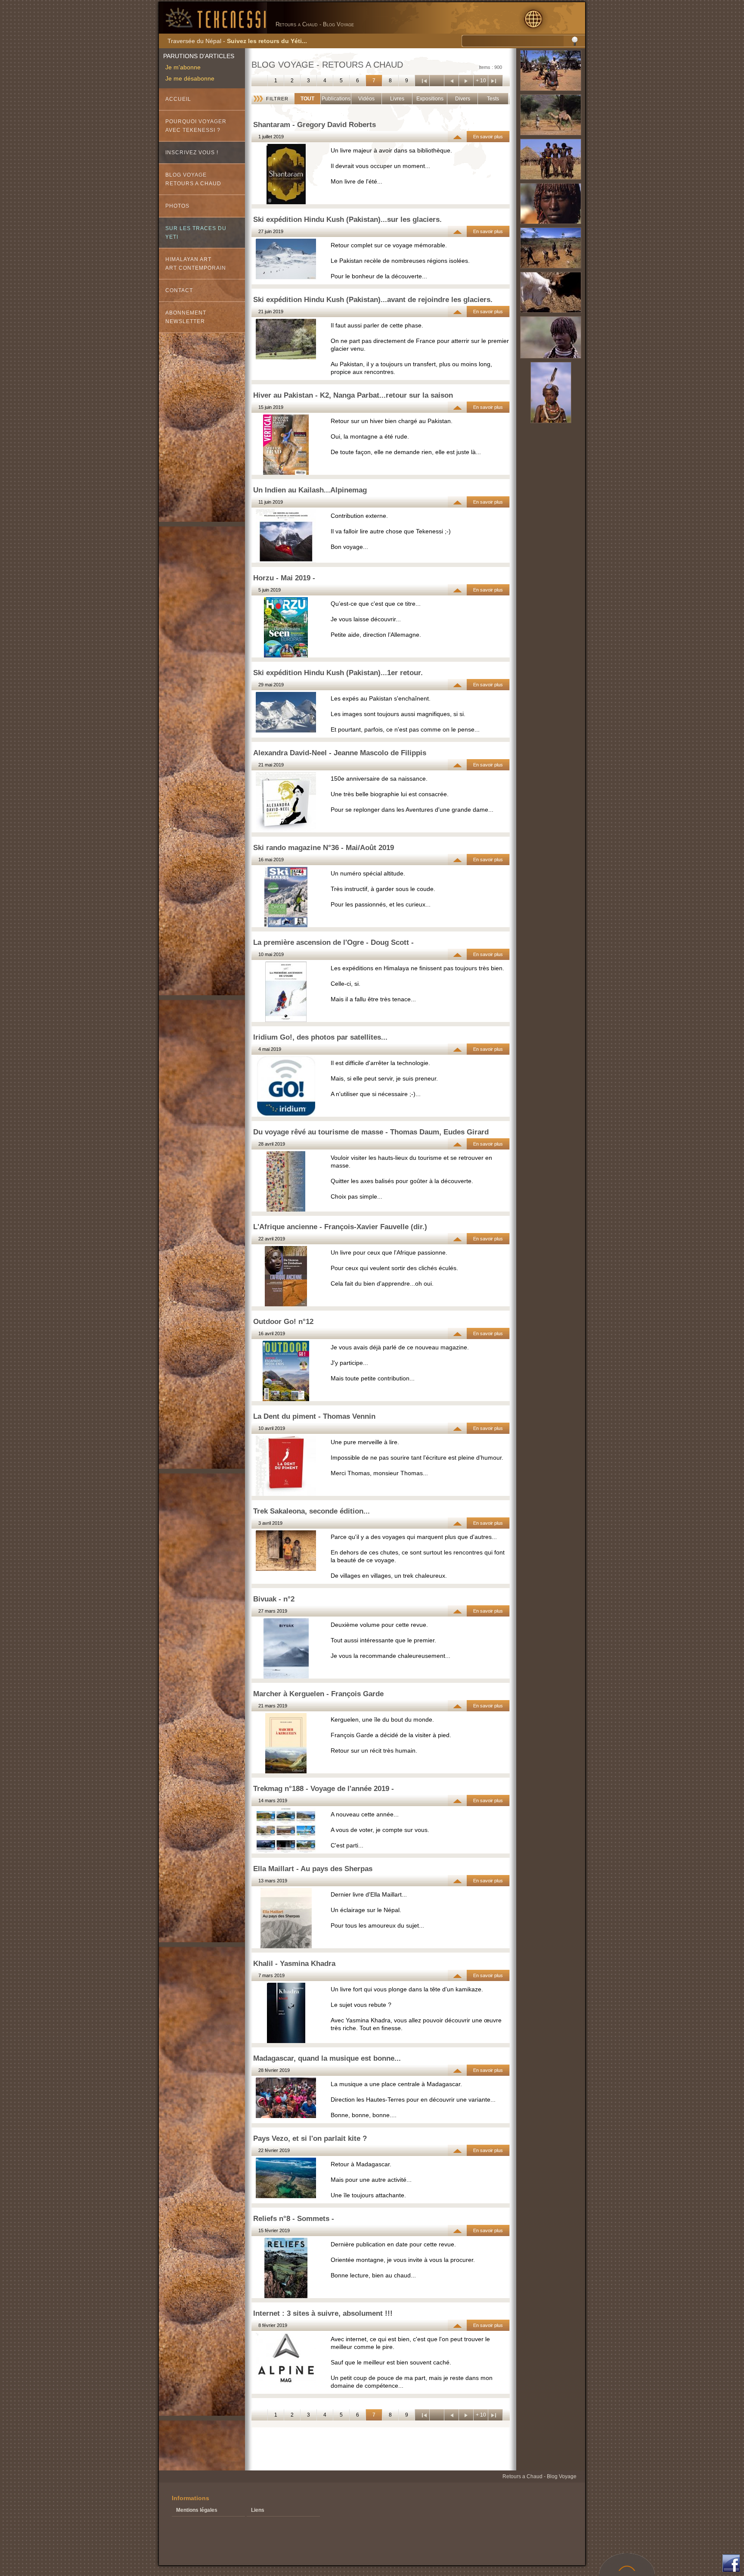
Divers (463, 99)
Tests (493, 99)
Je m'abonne (183, 67)
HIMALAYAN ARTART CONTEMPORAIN (196, 264)
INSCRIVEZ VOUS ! (192, 153)
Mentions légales (197, 2510)
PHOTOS (177, 206)
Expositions (430, 99)
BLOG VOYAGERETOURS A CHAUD (193, 179)
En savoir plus (488, 137)
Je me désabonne (190, 78)
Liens (258, 2510)
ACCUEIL (178, 99)
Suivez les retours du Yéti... (267, 41)
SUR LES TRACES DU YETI (196, 233)
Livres (397, 99)
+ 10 (481, 81)
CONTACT (179, 290)
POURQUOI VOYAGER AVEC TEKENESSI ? (196, 126)
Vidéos (366, 99)
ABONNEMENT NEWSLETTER (186, 317)
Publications (336, 99)
